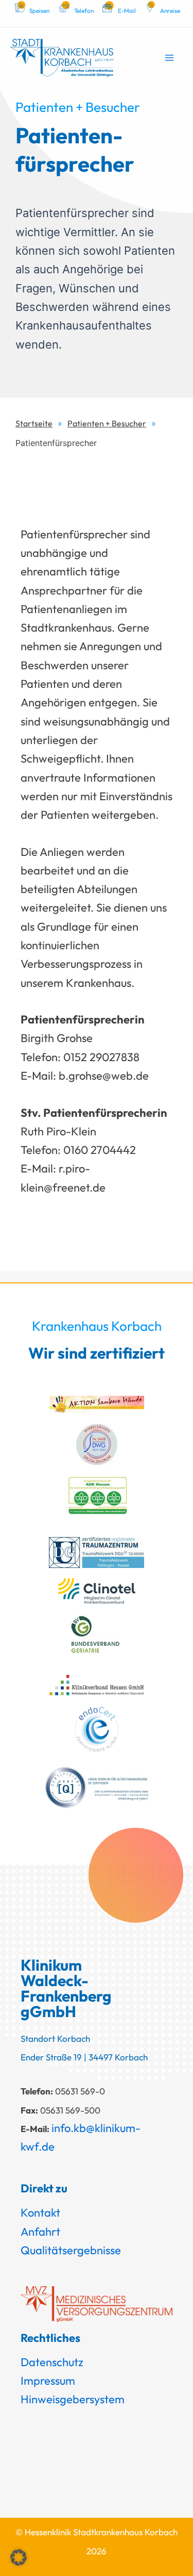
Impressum (48, 2381)
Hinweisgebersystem (73, 2399)
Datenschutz (52, 2362)
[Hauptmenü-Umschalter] (169, 57)
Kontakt (40, 2212)
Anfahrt (40, 2232)
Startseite (34, 423)
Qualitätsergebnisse (71, 2250)
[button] (19, 2557)
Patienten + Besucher (107, 423)
